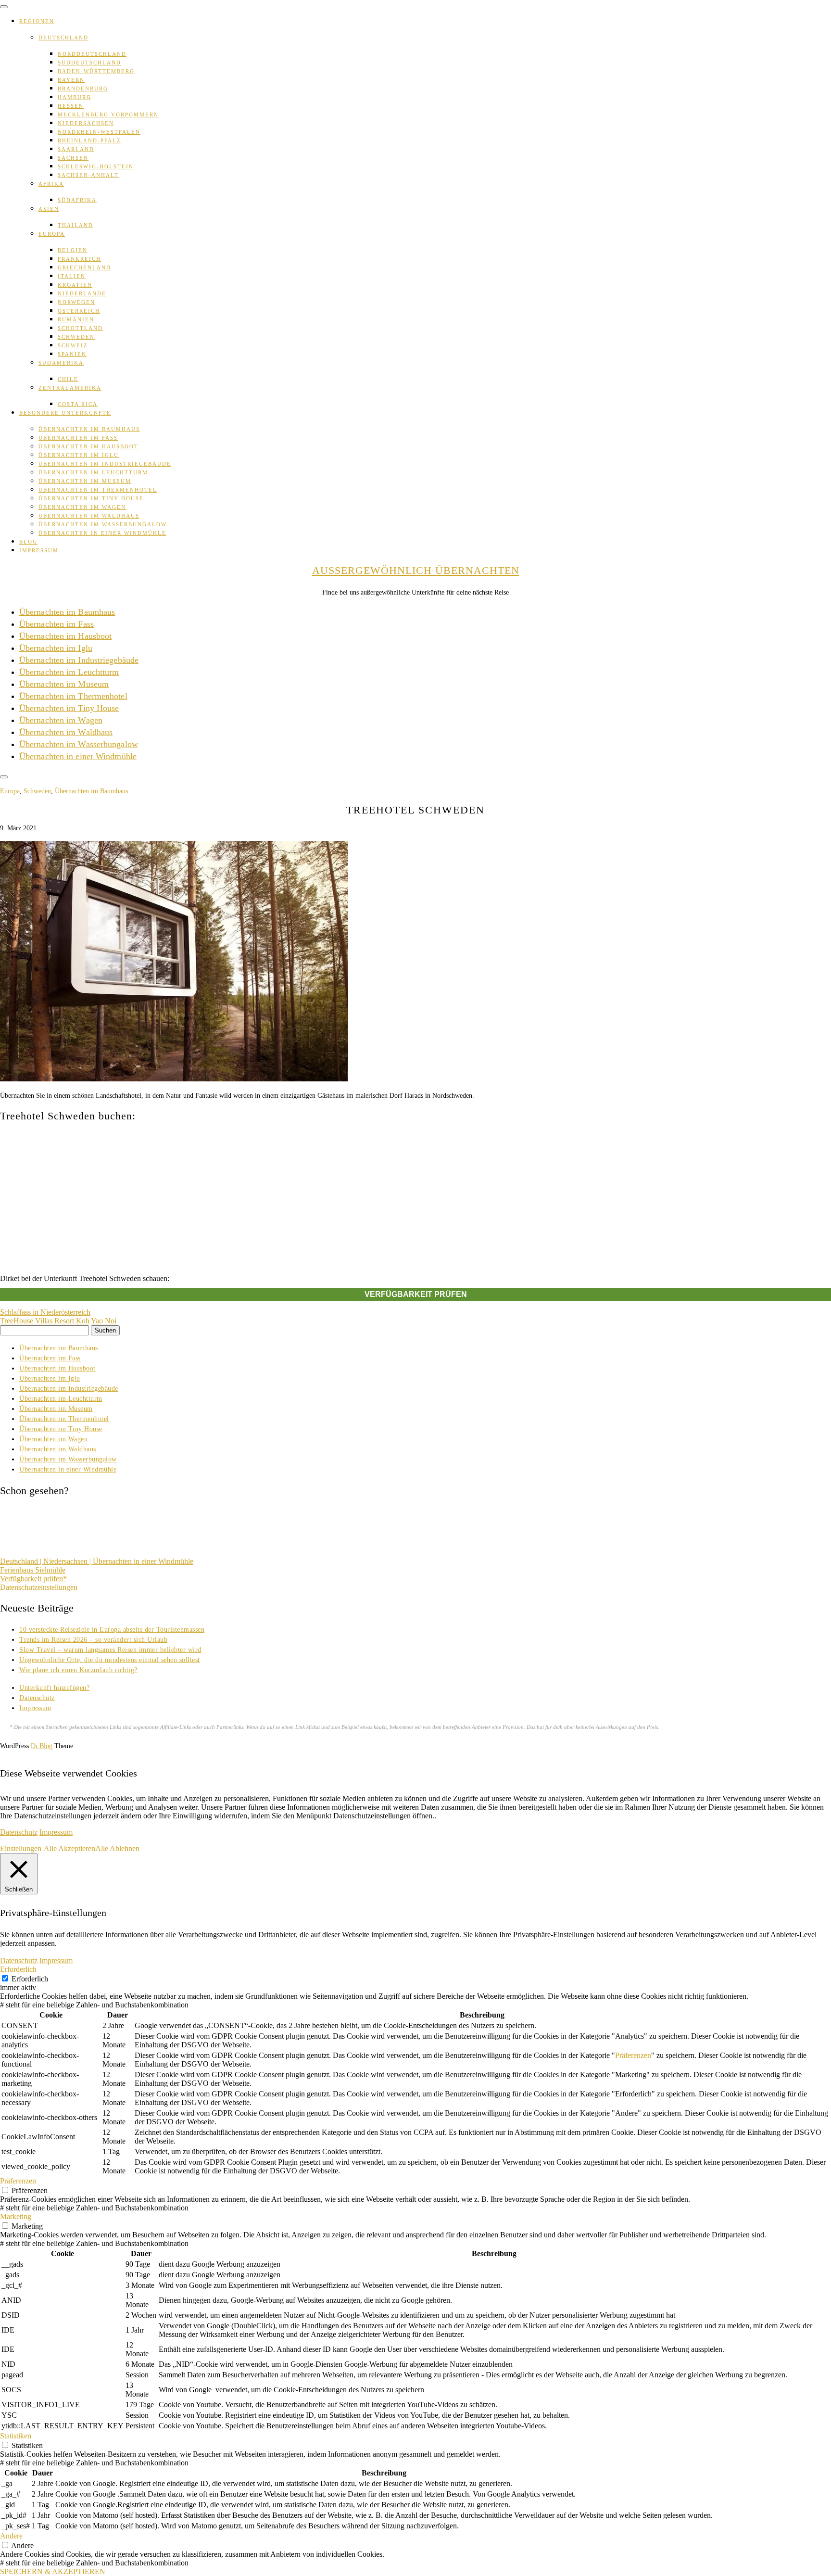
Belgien (73, 250)
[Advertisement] (415, 1198)
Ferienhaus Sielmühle (33, 1570)
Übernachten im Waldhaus (89, 516)
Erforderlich (30, 1979)
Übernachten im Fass (78, 438)
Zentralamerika (70, 388)
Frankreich (79, 259)
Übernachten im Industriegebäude (105, 464)
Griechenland (84, 267)
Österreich (79, 311)
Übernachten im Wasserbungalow (103, 524)
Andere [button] (11, 2536)
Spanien (72, 354)
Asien (49, 209)
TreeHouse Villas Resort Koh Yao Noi (58, 1321)
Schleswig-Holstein (96, 166)
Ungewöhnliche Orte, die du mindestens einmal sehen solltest (110, 1660)
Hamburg (75, 97)
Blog (28, 542)
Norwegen (76, 302)
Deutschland (63, 38)
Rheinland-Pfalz (89, 140)
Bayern (71, 80)
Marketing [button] (16, 2216)
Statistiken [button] (16, 2436)
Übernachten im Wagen (82, 507)
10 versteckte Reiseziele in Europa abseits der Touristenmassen (112, 1630)
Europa (52, 234)
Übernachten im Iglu (79, 455)
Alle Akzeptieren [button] (69, 1848)
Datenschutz (37, 1698)
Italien (72, 276)
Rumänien (76, 319)
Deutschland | (22, 1561)
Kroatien (75, 285)
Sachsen (73, 158)
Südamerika (61, 363)
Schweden (76, 337)
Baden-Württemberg (96, 71)
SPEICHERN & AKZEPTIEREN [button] (53, 2571)
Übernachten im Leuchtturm (93, 472)
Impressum (39, 550)
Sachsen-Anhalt (88, 175)
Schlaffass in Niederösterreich (45, 1312)
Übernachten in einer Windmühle (102, 533)
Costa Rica (78, 404)
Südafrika (77, 200)
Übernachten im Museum (85, 481)
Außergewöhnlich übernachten (416, 570)
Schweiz (73, 345)
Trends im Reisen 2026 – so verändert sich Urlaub (93, 1640)
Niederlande (82, 293)
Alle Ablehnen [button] (117, 1848)
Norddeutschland (92, 54)
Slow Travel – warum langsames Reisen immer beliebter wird (110, 1650)
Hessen (71, 106)
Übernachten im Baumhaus (89, 429)
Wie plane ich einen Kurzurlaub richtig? (78, 1670)
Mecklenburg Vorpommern (108, 114)
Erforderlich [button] (18, 1969)
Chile (68, 379)
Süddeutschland (89, 63)
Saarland (76, 149)
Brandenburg (83, 89)
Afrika (51, 184)
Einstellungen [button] (21, 1848)
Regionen (37, 21)
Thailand (76, 225)
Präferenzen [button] (633, 2055)
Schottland (80, 328)
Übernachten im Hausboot (88, 446)
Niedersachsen (86, 123)
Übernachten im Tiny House (91, 498)
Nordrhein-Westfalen (99, 132)
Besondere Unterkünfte (65, 413)
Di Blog (42, 1746)
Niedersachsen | (68, 1561)
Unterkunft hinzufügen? (54, 1688)
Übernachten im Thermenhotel (98, 490)
